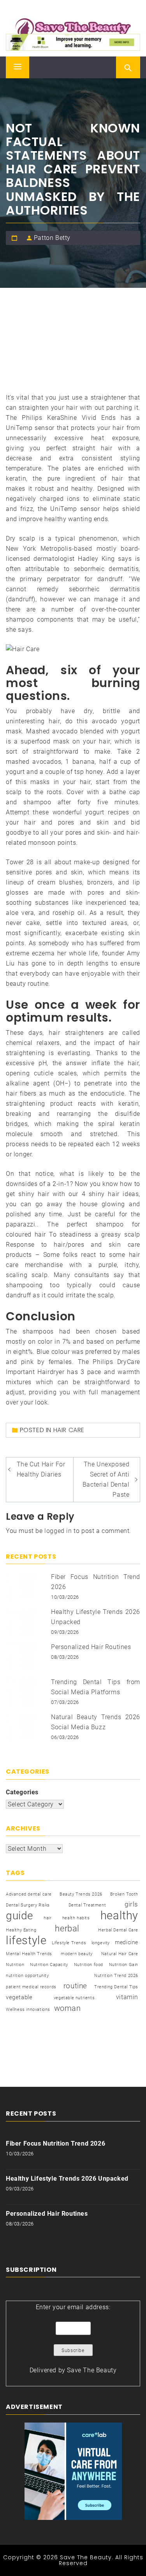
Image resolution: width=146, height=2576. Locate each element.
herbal (67, 1928)
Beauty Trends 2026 (81, 1894)
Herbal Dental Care (118, 1930)
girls (131, 1904)
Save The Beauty (92, 2370)
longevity (101, 1943)
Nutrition (15, 1965)
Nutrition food (89, 1965)
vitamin (127, 1997)
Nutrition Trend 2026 (116, 1976)
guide (19, 1916)
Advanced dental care (29, 1894)
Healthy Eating (21, 1930)
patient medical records (31, 1987)
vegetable (19, 1997)
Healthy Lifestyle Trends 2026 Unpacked (67, 2179)
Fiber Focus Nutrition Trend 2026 (55, 2143)
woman (68, 2008)
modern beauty (77, 1954)
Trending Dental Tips (116, 1987)
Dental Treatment (87, 1905)
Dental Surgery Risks (28, 1905)
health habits (76, 1918)
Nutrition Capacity (49, 1965)
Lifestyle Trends (69, 1943)
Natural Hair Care (120, 1954)
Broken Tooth (124, 1894)
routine (75, 1986)
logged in (58, 1531)
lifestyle (26, 1940)
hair (47, 1918)
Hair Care (69, 1430)
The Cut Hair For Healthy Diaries (41, 1469)
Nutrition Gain (124, 1965)
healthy (119, 1915)
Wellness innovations (28, 2010)
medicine (127, 1942)
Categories (22, 1792)
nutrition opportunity (27, 1976)
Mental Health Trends (29, 1954)
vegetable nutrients (74, 1998)
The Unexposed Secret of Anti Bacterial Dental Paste (106, 1479)
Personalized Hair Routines (91, 1647)
